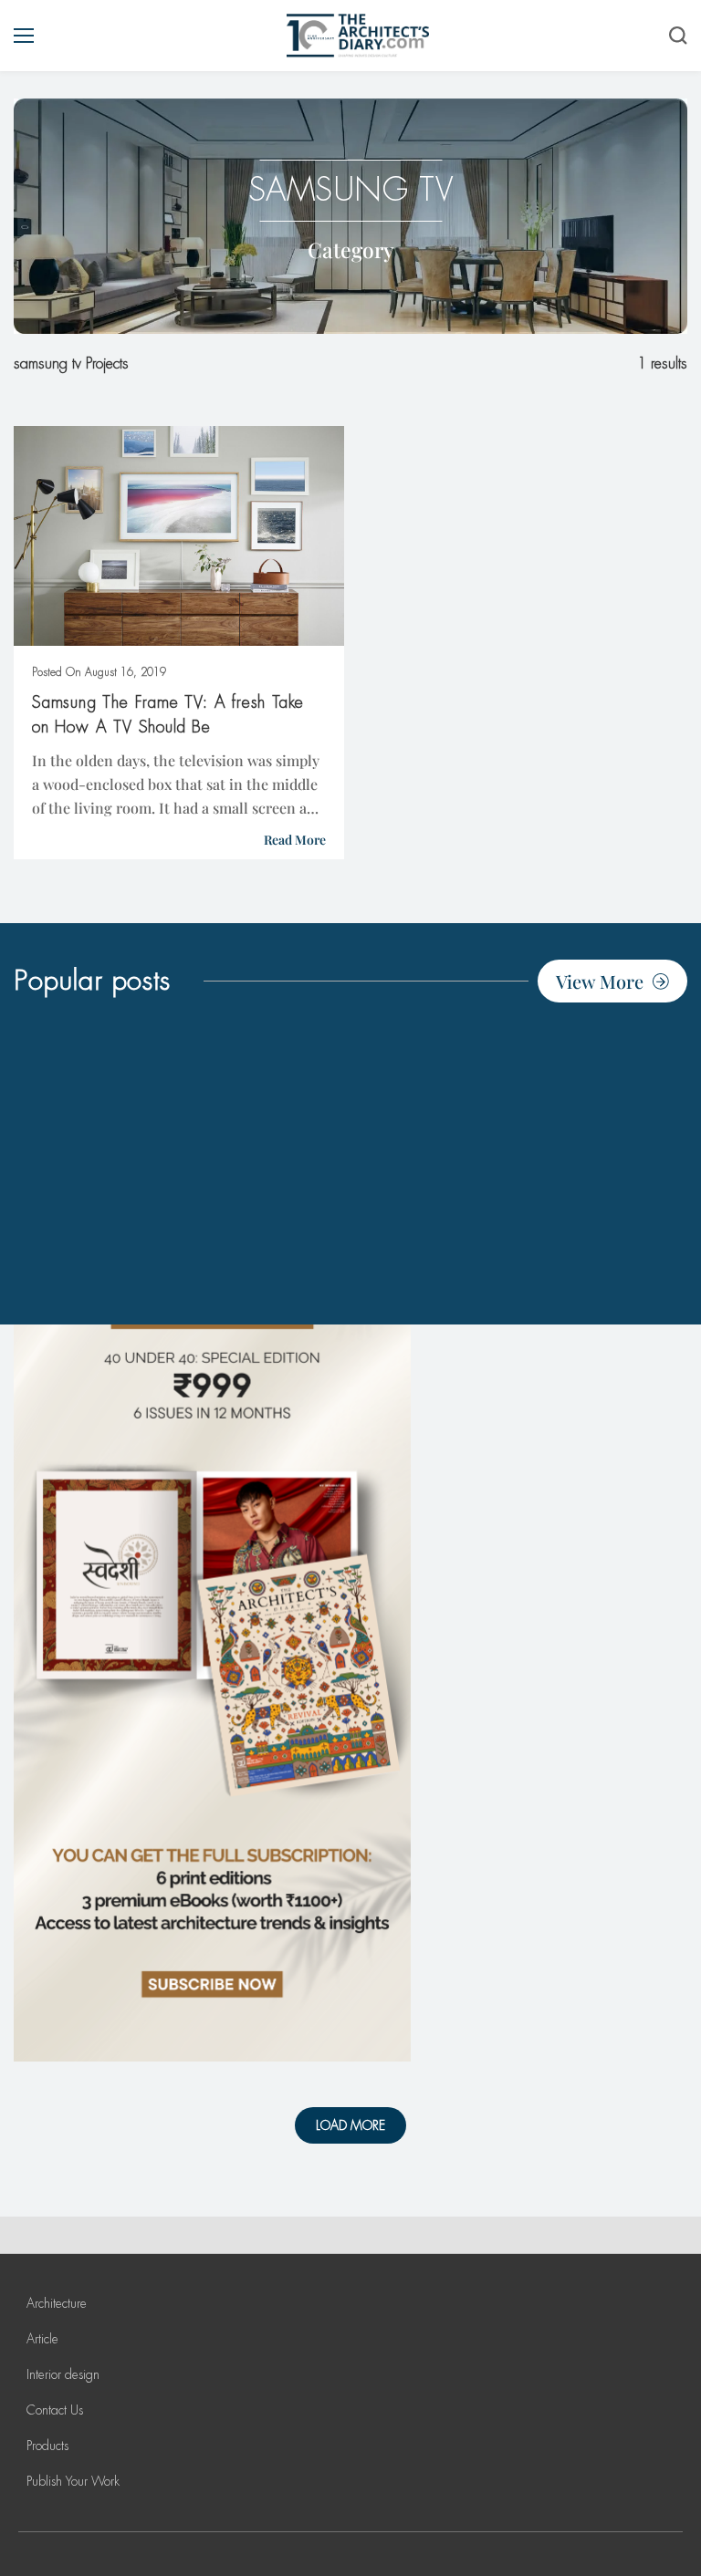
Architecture (57, 2303)
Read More (295, 840)
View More (600, 981)
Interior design (63, 2374)
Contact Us (55, 2410)
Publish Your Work (73, 2481)
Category (351, 249)
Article (42, 2339)
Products (47, 2446)
